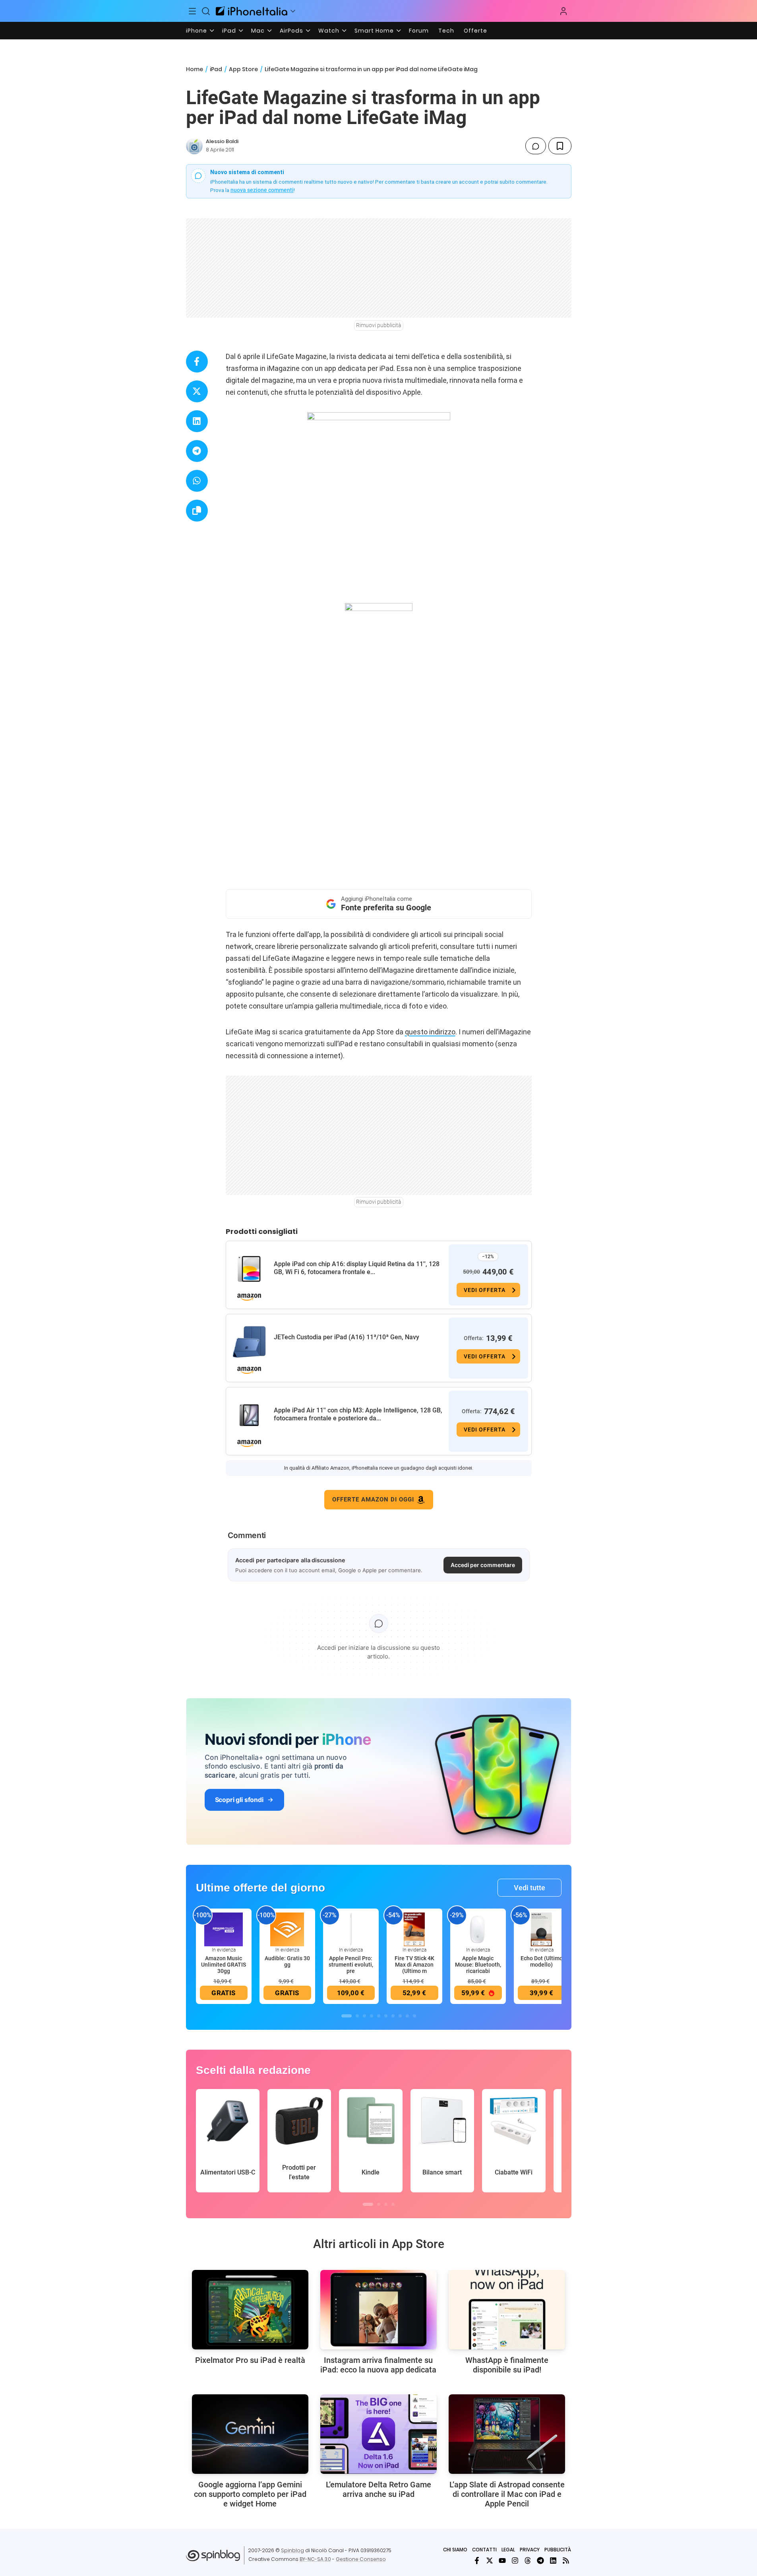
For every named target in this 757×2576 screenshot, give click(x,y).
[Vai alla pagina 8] (400, 2016)
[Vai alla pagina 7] (393, 2016)
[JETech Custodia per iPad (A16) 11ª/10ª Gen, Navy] (249, 1342)
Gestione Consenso (361, 2559)
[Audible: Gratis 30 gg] (287, 1929)
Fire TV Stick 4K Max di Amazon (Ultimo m (414, 1965)
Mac (258, 31)
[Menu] (193, 11)
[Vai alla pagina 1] (347, 2016)
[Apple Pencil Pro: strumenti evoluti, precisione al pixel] (351, 1929)
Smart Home (374, 31)
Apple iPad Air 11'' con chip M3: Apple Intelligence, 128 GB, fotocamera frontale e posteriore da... (358, 1414)
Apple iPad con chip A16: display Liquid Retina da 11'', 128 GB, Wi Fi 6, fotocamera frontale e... (357, 1268)
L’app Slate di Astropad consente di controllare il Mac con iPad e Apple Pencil (507, 2494)
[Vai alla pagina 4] (372, 2016)
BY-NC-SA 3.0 (315, 2559)
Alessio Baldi (222, 141)
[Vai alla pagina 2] (357, 2016)
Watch (329, 31)
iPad (229, 31)
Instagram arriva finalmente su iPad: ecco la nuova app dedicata (378, 2365)
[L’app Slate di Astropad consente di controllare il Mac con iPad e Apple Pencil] (507, 2434)
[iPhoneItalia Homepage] (252, 11)
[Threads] (528, 2560)
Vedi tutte (530, 1888)
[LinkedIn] (553, 2560)
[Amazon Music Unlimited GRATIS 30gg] (224, 1929)
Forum (419, 31)
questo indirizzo (430, 1032)
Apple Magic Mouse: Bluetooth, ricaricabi (478, 1965)
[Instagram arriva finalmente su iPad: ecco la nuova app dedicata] (378, 2310)
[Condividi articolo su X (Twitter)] (197, 391)
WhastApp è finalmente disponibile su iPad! (507, 2365)
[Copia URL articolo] (197, 511)
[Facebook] (477, 2560)
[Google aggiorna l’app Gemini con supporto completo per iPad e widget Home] (250, 2434)
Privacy (530, 2550)
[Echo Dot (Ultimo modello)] (542, 1929)
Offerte (475, 31)
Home (195, 69)
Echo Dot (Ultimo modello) (542, 1961)
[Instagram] (515, 2560)
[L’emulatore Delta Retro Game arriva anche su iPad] (378, 2434)
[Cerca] (206, 11)
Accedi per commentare (483, 1565)
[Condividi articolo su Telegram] (197, 451)
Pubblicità (558, 2550)
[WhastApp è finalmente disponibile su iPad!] (507, 2310)
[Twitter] (490, 2560)
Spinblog (292, 2550)
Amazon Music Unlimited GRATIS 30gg (224, 1965)
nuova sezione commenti (262, 190)
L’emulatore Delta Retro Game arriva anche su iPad (378, 2489)
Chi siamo (455, 2550)
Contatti (484, 2550)
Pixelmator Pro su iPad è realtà (250, 2360)
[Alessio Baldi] (194, 146)
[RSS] (566, 2560)
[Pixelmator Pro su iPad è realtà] (250, 2310)
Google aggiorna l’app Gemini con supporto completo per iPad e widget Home (250, 2494)
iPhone (197, 31)
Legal (508, 2550)
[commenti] (536, 146)
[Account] (563, 11)
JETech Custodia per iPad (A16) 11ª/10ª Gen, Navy (347, 1337)
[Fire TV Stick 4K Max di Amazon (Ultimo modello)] (414, 1929)
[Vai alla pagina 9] (407, 2016)
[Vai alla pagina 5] (379, 2016)
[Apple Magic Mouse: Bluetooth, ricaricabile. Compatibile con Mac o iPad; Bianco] (478, 1929)
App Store (243, 69)
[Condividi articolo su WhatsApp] (197, 481)
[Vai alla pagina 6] (386, 2016)
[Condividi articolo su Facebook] (197, 362)
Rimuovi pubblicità (379, 325)
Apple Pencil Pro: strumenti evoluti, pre (351, 1965)
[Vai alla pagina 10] (414, 2016)
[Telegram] (540, 2560)
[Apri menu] (293, 11)
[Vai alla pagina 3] (364, 2016)
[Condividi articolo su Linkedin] (197, 421)
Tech (446, 31)
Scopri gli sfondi (239, 1800)
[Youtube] (502, 2560)
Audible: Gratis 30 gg (287, 1961)
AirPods (291, 31)
